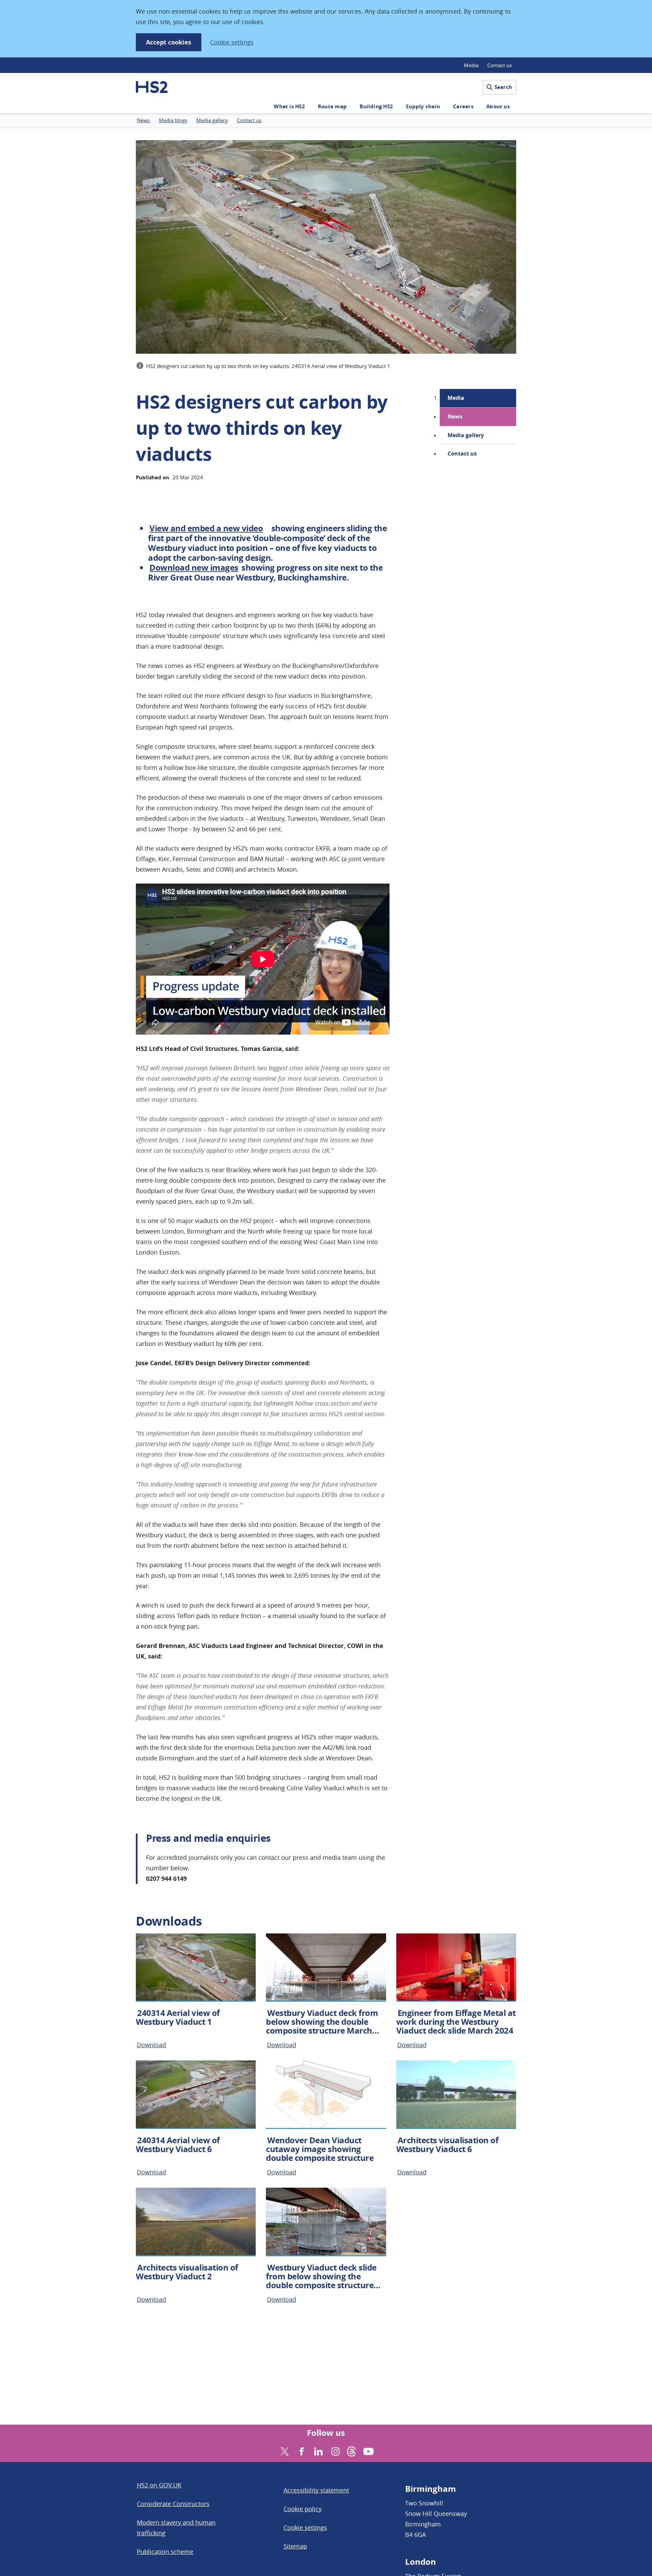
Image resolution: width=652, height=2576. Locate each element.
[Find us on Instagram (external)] (335, 2451)
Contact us (500, 65)
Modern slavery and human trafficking (176, 2528)
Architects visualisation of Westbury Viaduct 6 (447, 2145)
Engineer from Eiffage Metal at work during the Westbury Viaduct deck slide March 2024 (456, 2022)
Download (151, 2045)
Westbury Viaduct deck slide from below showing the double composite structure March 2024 (321, 2281)
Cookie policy (303, 2509)
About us (498, 106)
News (455, 416)
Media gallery (466, 435)
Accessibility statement (316, 2490)
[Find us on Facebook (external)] (301, 2451)
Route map (332, 106)
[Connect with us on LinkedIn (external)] (318, 2451)
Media (471, 65)
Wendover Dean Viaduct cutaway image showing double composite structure (320, 2149)
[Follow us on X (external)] (284, 2451)
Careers (463, 106)
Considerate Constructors (173, 2504)
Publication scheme (165, 2552)
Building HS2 (376, 106)
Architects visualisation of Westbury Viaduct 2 (187, 2272)
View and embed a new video (206, 528)
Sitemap (295, 2546)
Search (503, 87)
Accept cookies (169, 42)
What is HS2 (289, 106)
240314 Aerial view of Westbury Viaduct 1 (178, 2017)
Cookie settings (232, 42)
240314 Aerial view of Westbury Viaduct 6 (178, 2145)
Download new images (194, 568)
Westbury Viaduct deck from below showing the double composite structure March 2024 (322, 2026)
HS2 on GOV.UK (159, 2485)
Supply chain (423, 106)
